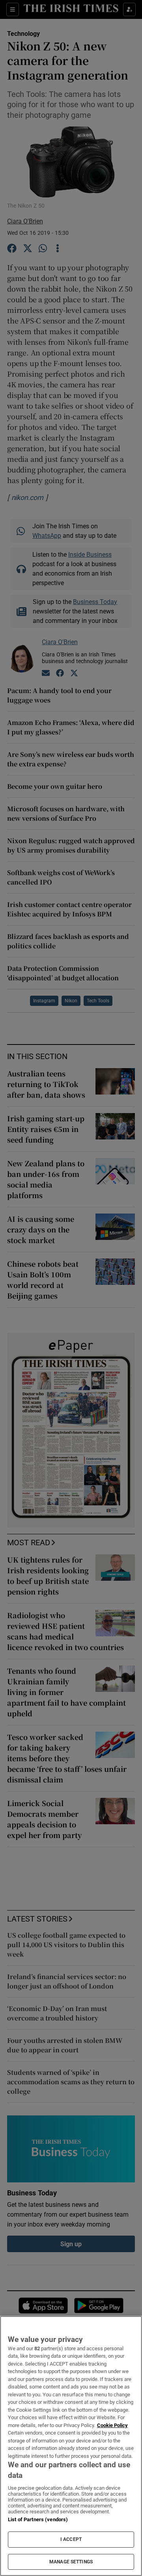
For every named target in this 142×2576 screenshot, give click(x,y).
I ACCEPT (71, 2539)
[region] (71, 2446)
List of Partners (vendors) (38, 2519)
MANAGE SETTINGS (71, 2562)
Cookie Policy (112, 2425)
